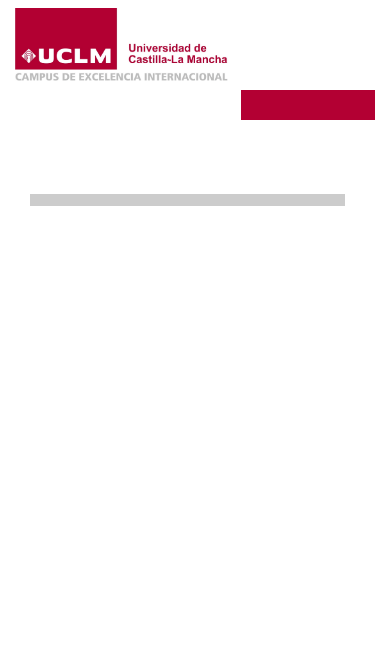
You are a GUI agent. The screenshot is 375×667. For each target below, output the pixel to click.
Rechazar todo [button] (225, 585)
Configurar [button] (225, 619)
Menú (308, 74)
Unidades (299, 103)
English (322, 43)
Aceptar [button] (225, 552)
